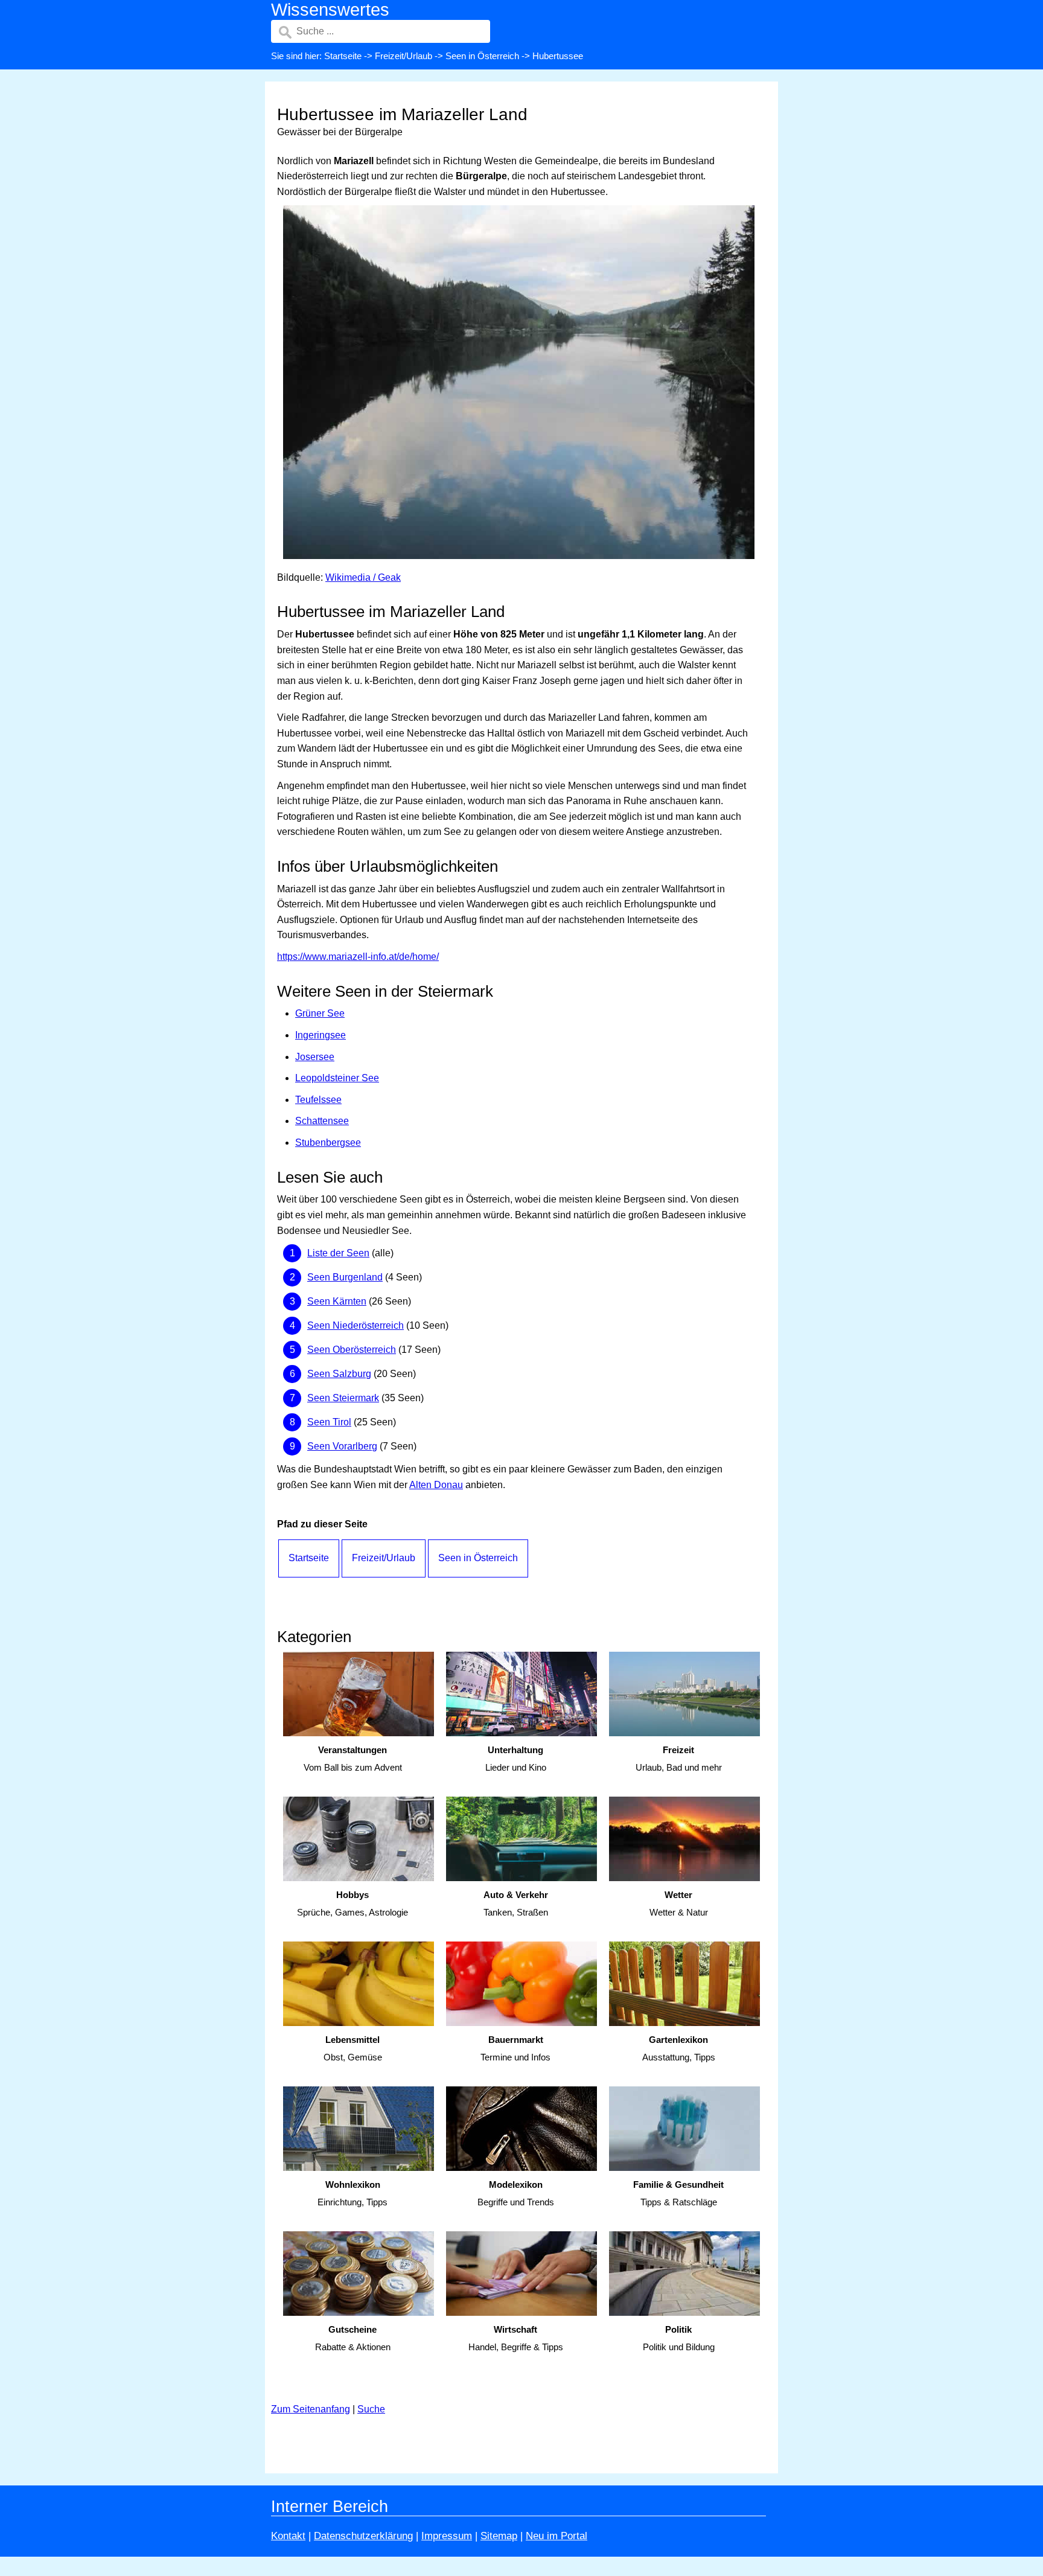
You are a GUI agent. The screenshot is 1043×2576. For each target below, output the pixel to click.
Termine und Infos (515, 2048)
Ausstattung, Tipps (679, 2048)
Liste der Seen (338, 1253)
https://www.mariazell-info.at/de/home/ (358, 957)
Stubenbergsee (328, 1143)
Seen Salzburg (339, 1374)
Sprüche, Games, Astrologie (352, 1903)
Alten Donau (436, 1485)
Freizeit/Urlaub (403, 56)
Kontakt (288, 2536)
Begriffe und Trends (516, 2193)
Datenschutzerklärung (363, 2536)
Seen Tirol (329, 1422)
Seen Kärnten (337, 1301)
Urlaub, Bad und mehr (679, 1759)
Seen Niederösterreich (356, 1325)
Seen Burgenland (345, 1277)
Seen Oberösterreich (352, 1350)
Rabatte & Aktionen (353, 2338)
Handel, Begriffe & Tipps (516, 2338)
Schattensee (322, 1121)
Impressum (447, 2536)
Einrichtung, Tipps (352, 2193)
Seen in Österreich (482, 56)
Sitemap (499, 2536)
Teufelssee (318, 1100)
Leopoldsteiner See (337, 1078)
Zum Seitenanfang (311, 2409)
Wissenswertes (330, 10)
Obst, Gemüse (353, 2048)
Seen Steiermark (343, 1398)
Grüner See (320, 1013)
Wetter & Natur (679, 1903)
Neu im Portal (557, 2536)
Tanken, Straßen (516, 1903)
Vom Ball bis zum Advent (353, 1759)
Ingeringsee (321, 1035)
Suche (371, 2409)
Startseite (343, 56)
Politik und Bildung (679, 2338)
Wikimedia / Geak (363, 577)
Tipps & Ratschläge (678, 2193)
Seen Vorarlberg (342, 1446)
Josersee (315, 1057)
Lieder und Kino (516, 1759)
